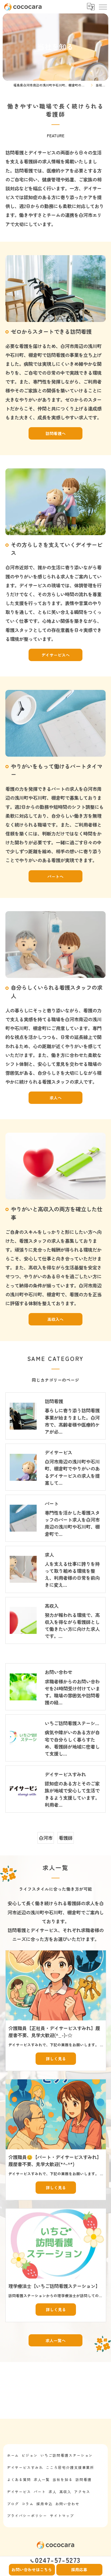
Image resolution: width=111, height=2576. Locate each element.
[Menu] (103, 7)
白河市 (46, 1838)
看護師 (66, 1838)
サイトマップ (62, 2516)
